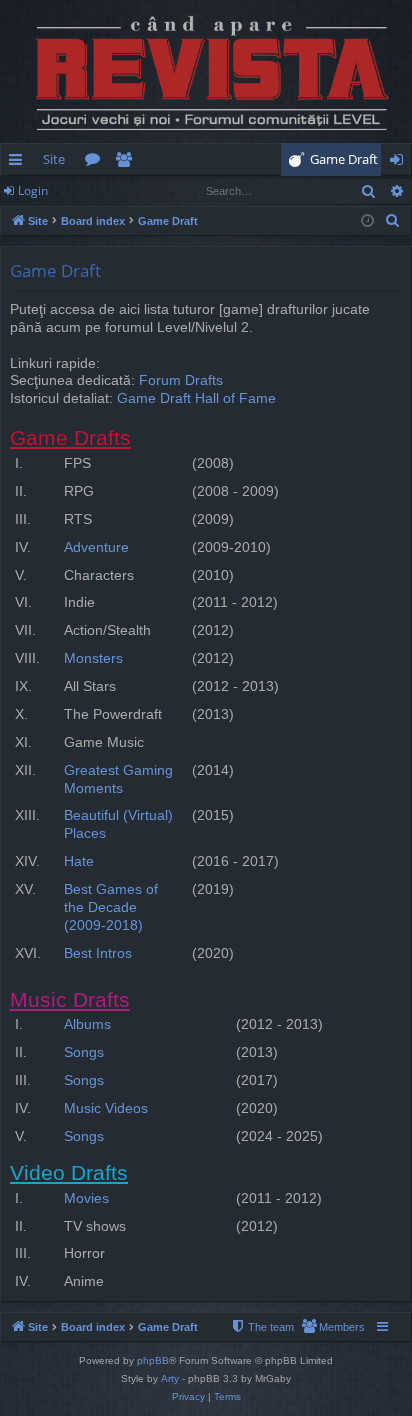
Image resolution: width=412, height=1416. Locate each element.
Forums (96, 163)
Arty (170, 1378)
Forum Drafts (181, 380)
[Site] (206, 71)
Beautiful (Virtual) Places (118, 824)
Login (33, 190)
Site (54, 159)
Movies (86, 1198)
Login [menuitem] (400, 163)
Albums (87, 1024)
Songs (84, 1052)
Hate (79, 861)
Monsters (93, 658)
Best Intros (98, 953)
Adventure (96, 547)
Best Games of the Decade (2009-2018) (111, 907)
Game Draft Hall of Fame (196, 398)
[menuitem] (337, 159)
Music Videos (106, 1108)
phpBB (153, 1360)
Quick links (19, 163)
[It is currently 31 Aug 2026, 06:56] (367, 221)
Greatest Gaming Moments (118, 779)
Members (127, 163)
